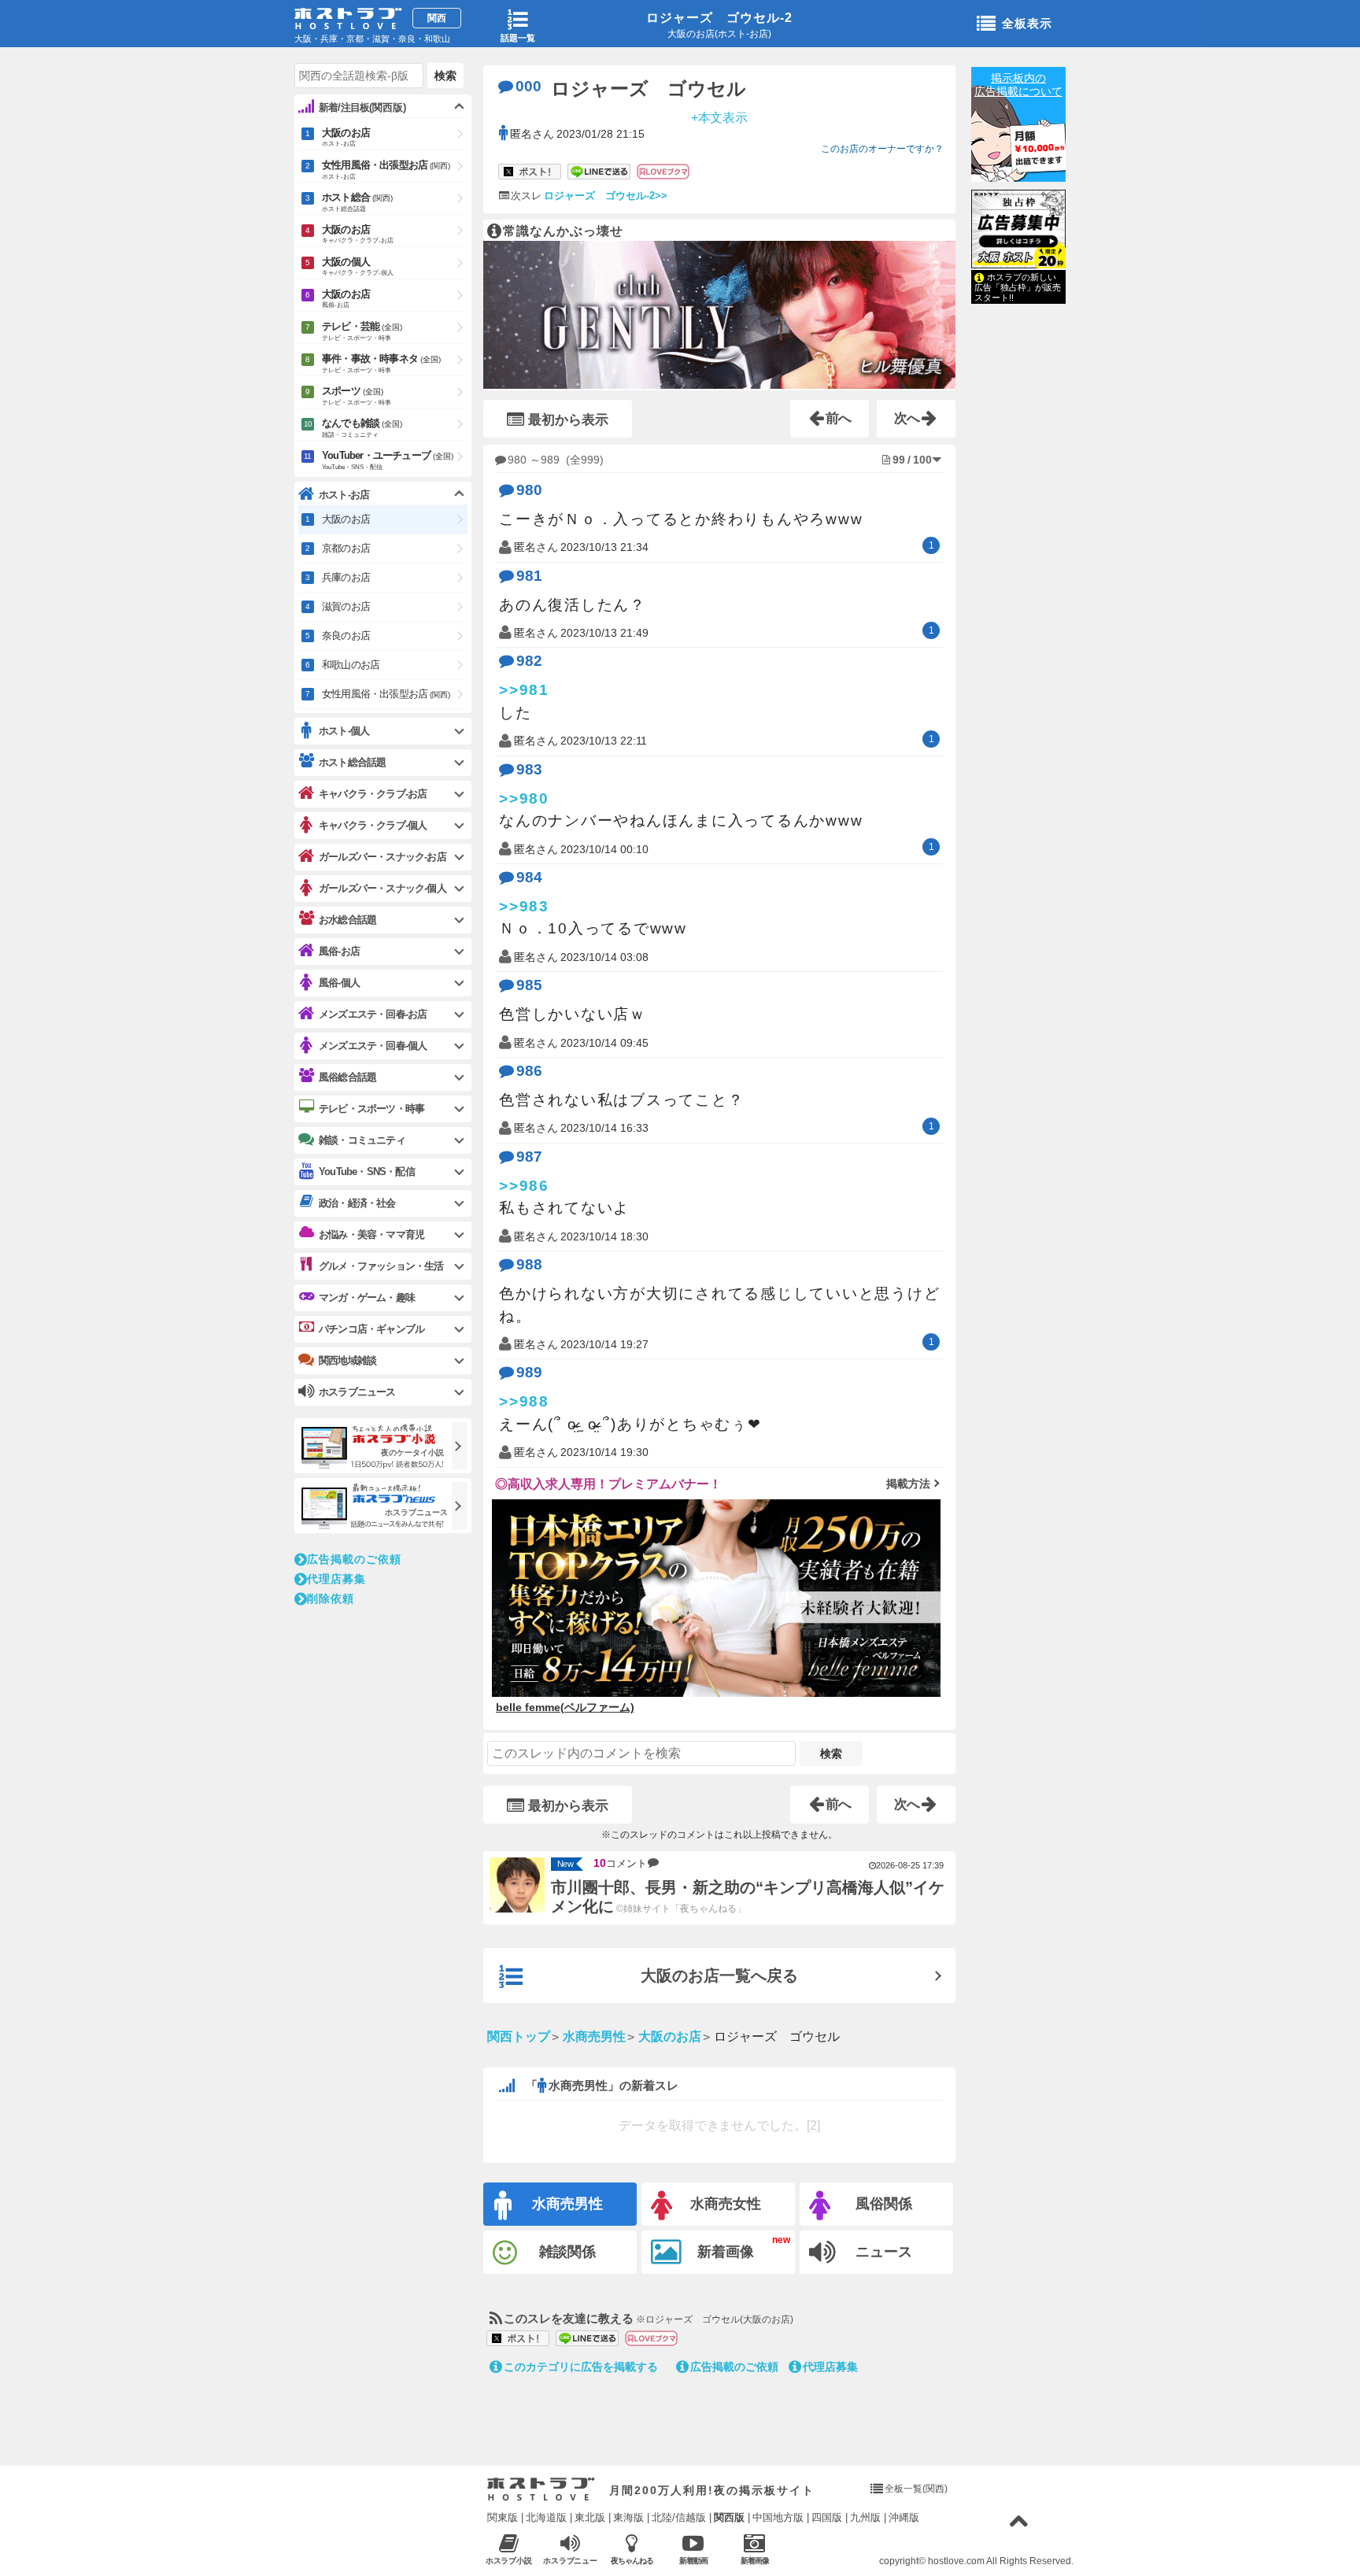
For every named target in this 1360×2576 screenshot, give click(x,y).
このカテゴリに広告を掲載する (581, 2367)
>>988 (524, 1401)
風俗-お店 (339, 951)
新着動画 (693, 2561)
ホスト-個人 (344, 731)
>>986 (524, 1186)
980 (529, 490)
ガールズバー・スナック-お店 (382, 857)
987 (529, 1157)
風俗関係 (884, 2204)
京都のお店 (346, 548)
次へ (907, 418)
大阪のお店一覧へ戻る (719, 1975)
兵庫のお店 (346, 577)
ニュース (884, 2252)
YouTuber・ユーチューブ (388, 460)
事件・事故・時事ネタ (381, 363)
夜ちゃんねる (632, 2561)
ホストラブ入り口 (541, 2489)
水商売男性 (567, 2204)
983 (529, 769)
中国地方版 (778, 2517)
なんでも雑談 (362, 428)
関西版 (729, 2517)
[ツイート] (530, 172)
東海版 (628, 2517)
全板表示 (1027, 23)
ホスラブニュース (571, 2561)
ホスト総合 (357, 202)
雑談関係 (567, 2252)
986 (529, 1071)
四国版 (827, 2517)
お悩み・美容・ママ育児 (371, 1234)
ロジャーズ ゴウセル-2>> (606, 196)
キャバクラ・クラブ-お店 (373, 794)
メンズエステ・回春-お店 (373, 1014)
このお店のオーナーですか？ (882, 149)
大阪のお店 (346, 137)
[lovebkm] (663, 172)
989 (529, 1372)
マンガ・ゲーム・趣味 (367, 1297)
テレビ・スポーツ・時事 (371, 1109)
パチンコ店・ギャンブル (371, 1329)
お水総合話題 (347, 920)
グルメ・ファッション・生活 (381, 1266)
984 (529, 877)
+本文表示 (720, 117)
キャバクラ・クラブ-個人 (373, 825)
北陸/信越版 (679, 2517)
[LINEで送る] (599, 172)
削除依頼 (331, 1598)
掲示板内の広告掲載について (1018, 85)
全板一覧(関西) (916, 2489)
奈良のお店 (346, 636)
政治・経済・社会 (357, 1203)
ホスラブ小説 (509, 2561)
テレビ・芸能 (362, 331)
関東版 (503, 2517)
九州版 (865, 2517)
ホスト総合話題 (352, 762)
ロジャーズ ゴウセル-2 (719, 18)
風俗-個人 (339, 983)
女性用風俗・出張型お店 (386, 170)
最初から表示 (568, 420)
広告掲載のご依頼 (734, 2367)
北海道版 (546, 2517)
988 (529, 1264)
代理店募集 (830, 2367)
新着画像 (726, 2252)
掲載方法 (908, 1484)
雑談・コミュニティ (362, 1140)
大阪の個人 (358, 266)
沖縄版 (904, 2517)
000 (528, 86)
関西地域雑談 (347, 1360)
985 (529, 985)
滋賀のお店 (346, 606)
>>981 (524, 690)
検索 (831, 1754)
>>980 (524, 798)
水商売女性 (726, 2204)
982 (529, 661)
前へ (839, 418)
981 (529, 576)
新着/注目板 (362, 107)
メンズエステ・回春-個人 (373, 1046)
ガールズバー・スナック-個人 (382, 888)
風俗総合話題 (347, 1077)
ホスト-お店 (344, 495)
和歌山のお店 (351, 665)
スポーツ (357, 395)
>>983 (524, 906)
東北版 (590, 2517)
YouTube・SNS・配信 (367, 1172)
